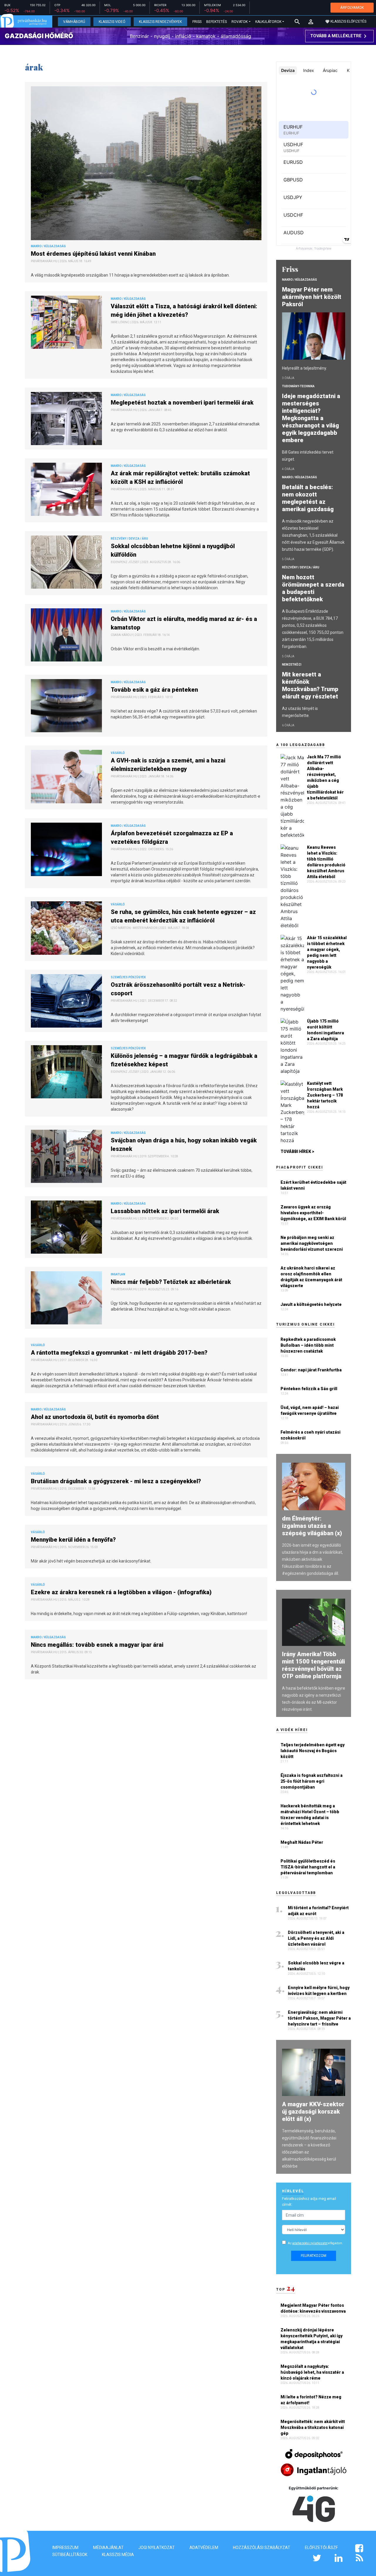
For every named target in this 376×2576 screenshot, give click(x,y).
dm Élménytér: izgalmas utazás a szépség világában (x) (312, 1526)
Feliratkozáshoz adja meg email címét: (309, 2202)
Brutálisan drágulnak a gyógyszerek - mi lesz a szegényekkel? (117, 1481)
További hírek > (297, 1151)
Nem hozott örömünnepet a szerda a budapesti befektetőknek (313, 588)
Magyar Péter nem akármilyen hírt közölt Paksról (312, 297)
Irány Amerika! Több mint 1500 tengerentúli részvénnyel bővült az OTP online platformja (313, 1665)
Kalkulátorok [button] (268, 22)
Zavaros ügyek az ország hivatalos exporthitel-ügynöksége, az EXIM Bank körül (313, 1213)
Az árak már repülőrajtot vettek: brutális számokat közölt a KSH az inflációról (180, 478)
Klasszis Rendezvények (160, 22)
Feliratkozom (314, 2256)
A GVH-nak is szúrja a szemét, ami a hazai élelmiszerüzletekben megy (168, 765)
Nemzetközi (292, 665)
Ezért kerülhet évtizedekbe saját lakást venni (313, 1185)
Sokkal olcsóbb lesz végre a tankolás (316, 1966)
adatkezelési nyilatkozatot (310, 2243)
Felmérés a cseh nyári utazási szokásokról (310, 1435)
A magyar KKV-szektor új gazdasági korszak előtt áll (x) (313, 2112)
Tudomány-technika (298, 386)
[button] (311, 22)
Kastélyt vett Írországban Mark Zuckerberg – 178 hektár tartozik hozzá (325, 1095)
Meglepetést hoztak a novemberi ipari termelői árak (183, 403)
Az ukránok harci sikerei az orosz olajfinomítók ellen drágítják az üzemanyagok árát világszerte (311, 1277)
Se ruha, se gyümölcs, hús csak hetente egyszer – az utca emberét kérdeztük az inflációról (183, 916)
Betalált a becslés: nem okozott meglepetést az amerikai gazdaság (309, 498)
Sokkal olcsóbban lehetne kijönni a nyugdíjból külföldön (173, 550)
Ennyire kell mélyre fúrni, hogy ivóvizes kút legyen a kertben (319, 1991)
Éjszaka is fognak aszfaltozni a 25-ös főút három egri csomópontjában (312, 1781)
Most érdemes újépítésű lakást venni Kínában (94, 254)
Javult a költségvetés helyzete (311, 1304)
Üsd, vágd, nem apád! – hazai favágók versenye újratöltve (310, 1410)
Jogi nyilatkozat (157, 2548)
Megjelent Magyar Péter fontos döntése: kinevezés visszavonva (314, 2308)
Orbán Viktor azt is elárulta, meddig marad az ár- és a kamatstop (184, 623)
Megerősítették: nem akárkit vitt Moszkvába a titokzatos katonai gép (313, 2427)
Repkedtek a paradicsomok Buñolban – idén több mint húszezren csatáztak (308, 1345)
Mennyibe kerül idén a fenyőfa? (75, 1540)
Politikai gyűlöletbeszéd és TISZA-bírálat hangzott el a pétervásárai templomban (308, 1867)
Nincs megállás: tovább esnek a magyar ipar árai (98, 1645)
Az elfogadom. (315, 2243)
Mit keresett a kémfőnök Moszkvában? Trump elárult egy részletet (311, 685)
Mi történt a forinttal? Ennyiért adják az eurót (318, 1911)
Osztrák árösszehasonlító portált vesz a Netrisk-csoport (178, 989)
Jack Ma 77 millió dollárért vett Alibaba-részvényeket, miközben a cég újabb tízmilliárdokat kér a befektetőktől (325, 777)
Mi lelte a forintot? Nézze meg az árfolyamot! (311, 2400)
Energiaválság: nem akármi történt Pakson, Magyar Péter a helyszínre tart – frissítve (319, 2018)
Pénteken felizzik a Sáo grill (309, 1389)
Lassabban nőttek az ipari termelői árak (166, 1211)
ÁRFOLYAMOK (352, 7)
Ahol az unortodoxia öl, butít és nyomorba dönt (96, 1417)
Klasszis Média (118, 2555)
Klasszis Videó (112, 22)
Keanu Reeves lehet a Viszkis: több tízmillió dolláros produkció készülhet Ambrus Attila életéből (326, 862)
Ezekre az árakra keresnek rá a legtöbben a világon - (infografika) (122, 1592)
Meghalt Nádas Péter (302, 1842)
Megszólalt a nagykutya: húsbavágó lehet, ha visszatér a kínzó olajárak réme (312, 2372)
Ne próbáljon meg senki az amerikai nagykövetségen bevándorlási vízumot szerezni (312, 1243)
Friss (197, 22)
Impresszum (65, 2548)
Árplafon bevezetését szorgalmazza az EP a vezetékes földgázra (172, 837)
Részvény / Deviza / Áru (301, 567)
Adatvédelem (204, 2548)
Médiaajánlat (108, 2548)
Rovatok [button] (240, 22)
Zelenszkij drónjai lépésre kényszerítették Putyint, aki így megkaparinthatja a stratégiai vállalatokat (312, 2339)
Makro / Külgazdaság (299, 280)
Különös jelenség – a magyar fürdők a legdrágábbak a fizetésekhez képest (184, 1060)
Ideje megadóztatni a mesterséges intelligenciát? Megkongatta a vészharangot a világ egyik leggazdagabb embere (311, 418)
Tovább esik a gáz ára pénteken (155, 690)
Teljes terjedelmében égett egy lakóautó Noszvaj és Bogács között (313, 1751)
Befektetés (216, 22)
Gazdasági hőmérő (39, 36)
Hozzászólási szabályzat (262, 2548)
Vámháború (74, 22)
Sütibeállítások (70, 2555)
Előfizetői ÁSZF (321, 2548)
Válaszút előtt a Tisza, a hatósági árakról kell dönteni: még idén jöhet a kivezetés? (184, 310)
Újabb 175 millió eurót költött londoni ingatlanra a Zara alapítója (325, 1030)
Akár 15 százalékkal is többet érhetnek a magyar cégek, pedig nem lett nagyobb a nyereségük (327, 952)
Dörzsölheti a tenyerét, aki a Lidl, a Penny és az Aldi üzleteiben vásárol (316, 1938)
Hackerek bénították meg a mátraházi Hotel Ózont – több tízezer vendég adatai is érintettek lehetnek (310, 1815)
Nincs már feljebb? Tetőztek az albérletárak (172, 1282)
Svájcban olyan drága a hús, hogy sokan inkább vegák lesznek (184, 1145)
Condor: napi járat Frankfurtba (311, 1370)
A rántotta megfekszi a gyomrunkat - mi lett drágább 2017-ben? (120, 1353)
